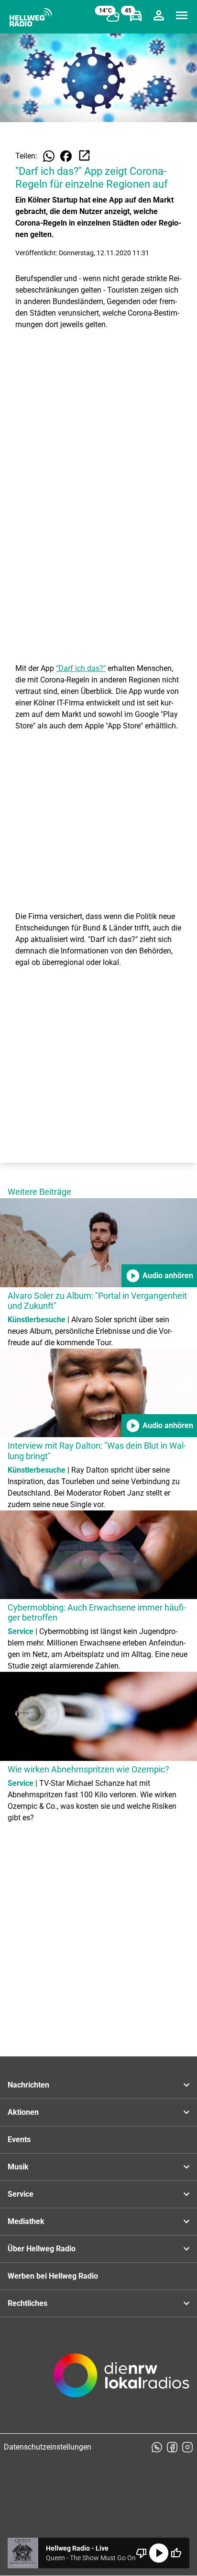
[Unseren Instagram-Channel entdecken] (187, 2447)
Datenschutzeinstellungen (48, 2447)
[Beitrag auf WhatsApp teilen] (49, 156)
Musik (18, 2167)
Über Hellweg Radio (42, 2249)
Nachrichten (28, 2085)
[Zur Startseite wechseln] (31, 17)
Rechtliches (27, 2303)
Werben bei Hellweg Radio (53, 2276)
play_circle (159, 2553)
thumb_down (142, 2553)
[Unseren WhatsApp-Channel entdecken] (157, 2447)
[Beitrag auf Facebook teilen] (66, 156)
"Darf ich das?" (81, 668)
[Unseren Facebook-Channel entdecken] (172, 2447)
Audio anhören (159, 1276)
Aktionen (23, 2112)
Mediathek (26, 2221)
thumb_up (176, 2553)
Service (21, 2194)
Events (19, 2139)
